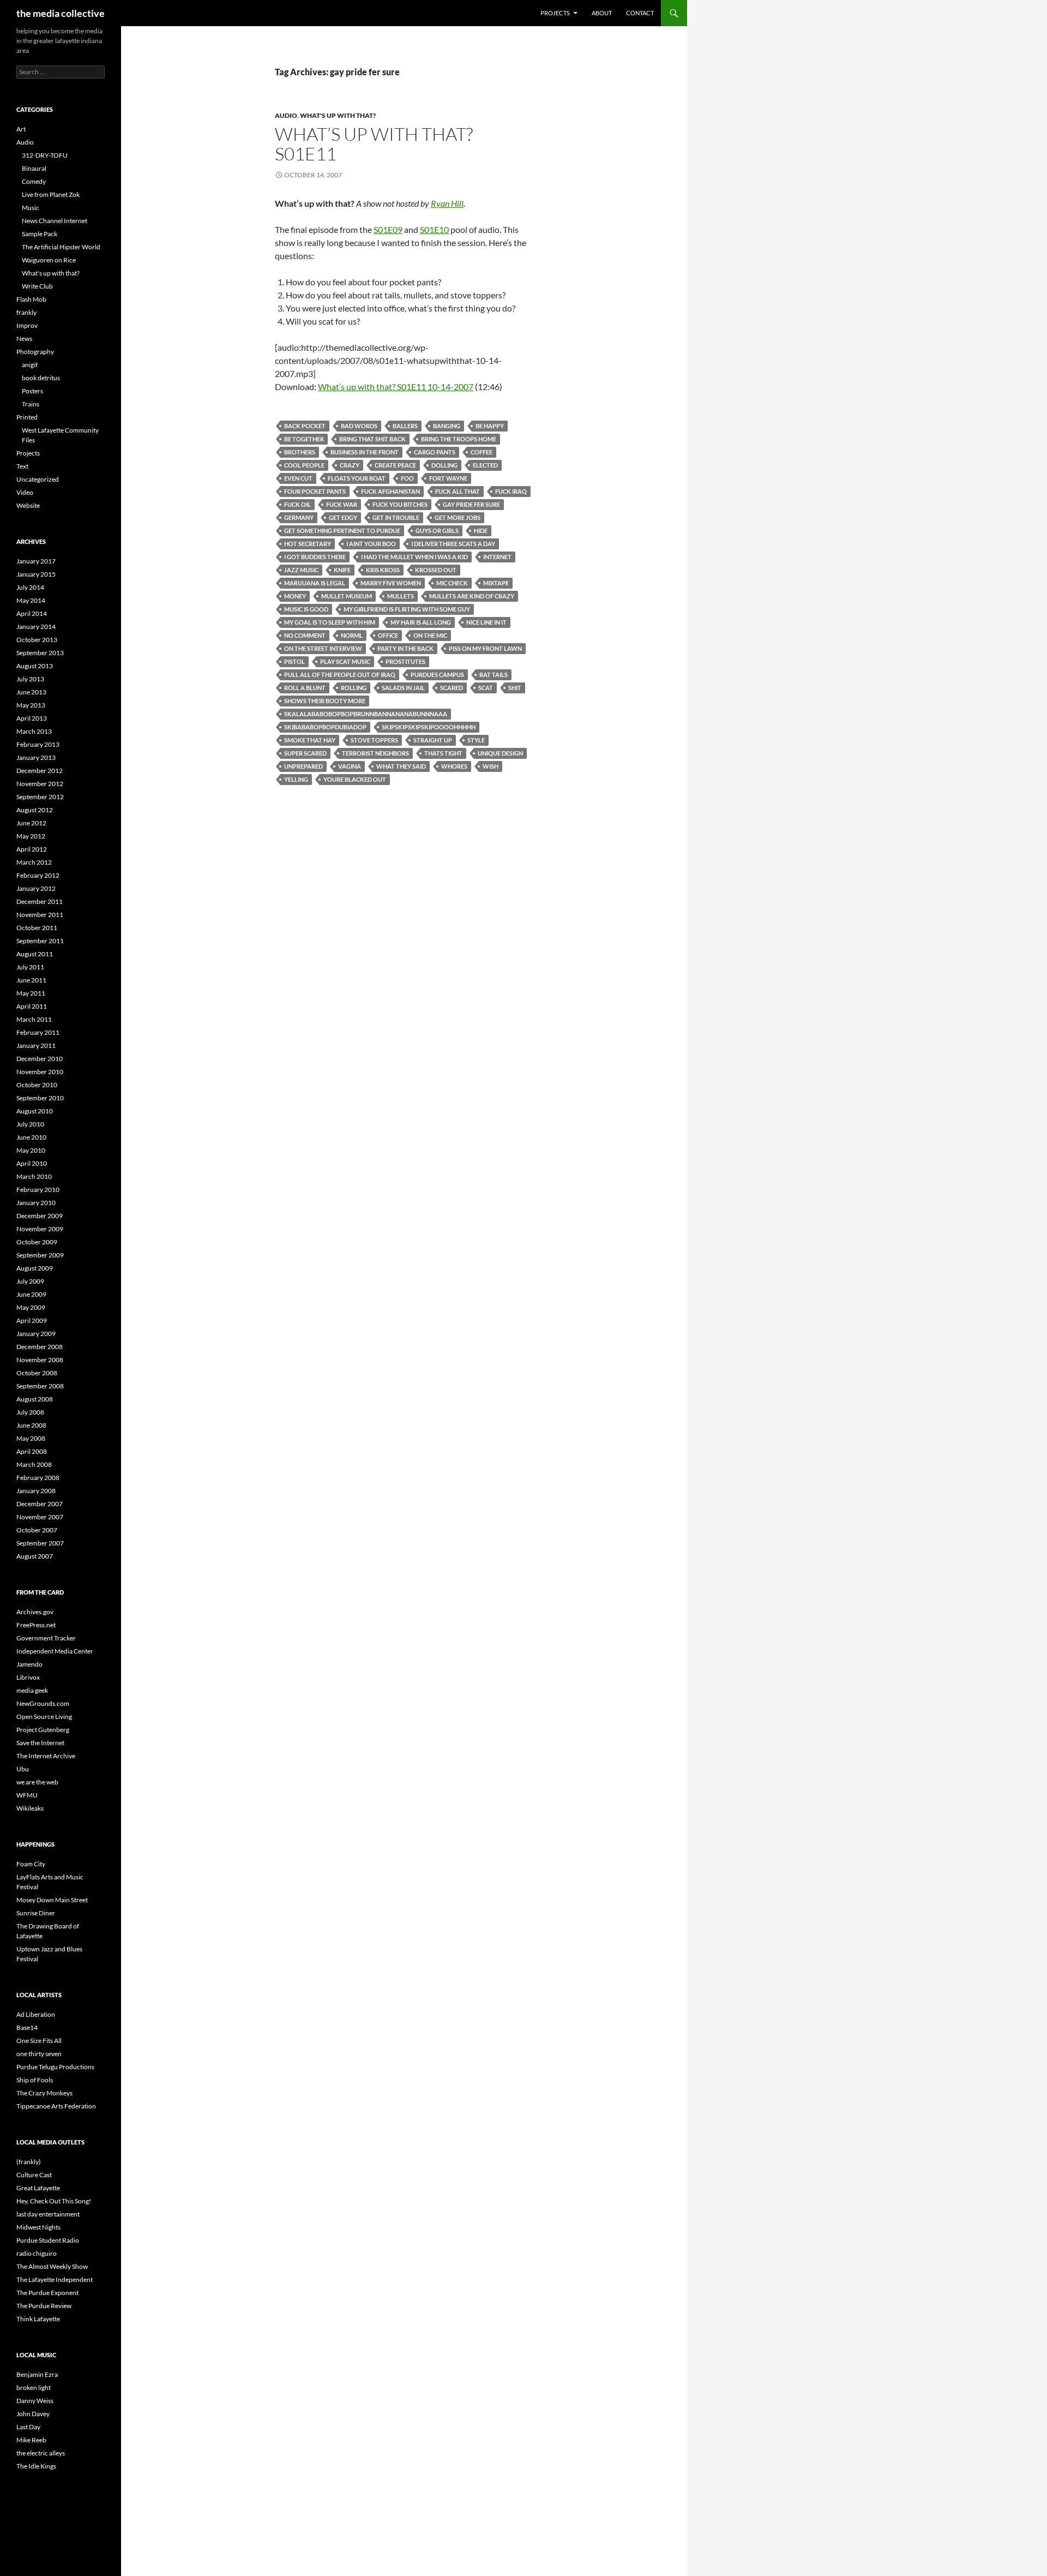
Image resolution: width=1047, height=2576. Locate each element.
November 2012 (40, 784)
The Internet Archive (46, 1756)
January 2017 (36, 561)
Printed (27, 417)
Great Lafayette (38, 2188)
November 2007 (40, 1517)
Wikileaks (30, 1808)
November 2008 (40, 1360)
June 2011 (31, 980)
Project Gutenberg (43, 1730)
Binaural (34, 168)
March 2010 (34, 1176)
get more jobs (458, 517)
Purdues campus (437, 675)
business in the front (365, 452)
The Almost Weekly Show (52, 2266)
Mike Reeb (31, 2440)
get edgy (343, 517)
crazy (350, 465)
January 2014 (36, 627)
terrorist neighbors (375, 753)
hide (481, 531)
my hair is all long (421, 622)
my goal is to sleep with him (330, 622)
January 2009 (36, 1334)
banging (447, 426)
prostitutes (405, 661)
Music (31, 208)
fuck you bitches (400, 504)
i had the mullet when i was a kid (414, 557)
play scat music (345, 661)
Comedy (34, 181)
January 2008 (36, 1491)
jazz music (301, 570)
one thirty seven (39, 2054)
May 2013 (31, 705)
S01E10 (434, 229)
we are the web (37, 1782)
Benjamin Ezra (37, 2374)
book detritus (41, 378)
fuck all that (458, 491)
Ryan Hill (447, 203)
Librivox (28, 1677)
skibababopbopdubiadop (325, 727)
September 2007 (40, 1543)
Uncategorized (38, 479)
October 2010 (37, 1085)
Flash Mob (31, 299)
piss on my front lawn (485, 648)
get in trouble (396, 517)
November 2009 (40, 1229)
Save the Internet (40, 1743)
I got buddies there (315, 557)
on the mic (430, 635)
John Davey (33, 2414)
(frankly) (29, 2162)
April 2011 (32, 1006)
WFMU (27, 1795)
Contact (640, 13)
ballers (405, 426)
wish (491, 766)
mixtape (496, 583)
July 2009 (30, 1281)
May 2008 (31, 1438)
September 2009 (40, 1255)
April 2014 (32, 613)
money (295, 596)
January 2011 (36, 1046)
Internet (497, 557)
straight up (433, 740)
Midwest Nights (38, 2227)
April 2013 (32, 718)
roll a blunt (305, 688)
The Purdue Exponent (47, 2293)
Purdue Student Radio (48, 2240)
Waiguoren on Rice (49, 260)
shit (515, 688)
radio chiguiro (37, 2253)
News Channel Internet (55, 221)
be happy (490, 426)
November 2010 (40, 1072)
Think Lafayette (38, 2319)
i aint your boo (371, 544)
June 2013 (31, 692)
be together (304, 439)
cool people (304, 465)
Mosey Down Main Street (52, 1900)
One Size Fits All (39, 2041)
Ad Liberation (36, 2014)
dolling (444, 465)
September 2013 (40, 653)
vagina (350, 766)
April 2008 (32, 1451)
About (602, 13)
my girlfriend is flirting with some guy (407, 609)
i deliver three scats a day (453, 544)
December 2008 (40, 1347)
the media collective (61, 13)
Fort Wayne (448, 478)
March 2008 (34, 1464)
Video (25, 492)
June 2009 (31, 1294)
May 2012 (31, 836)
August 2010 (35, 1111)
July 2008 (30, 1412)
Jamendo (29, 1664)
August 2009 (35, 1268)
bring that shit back (372, 439)
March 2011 (34, 1019)
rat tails (494, 675)
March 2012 (34, 862)
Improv (27, 325)
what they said (401, 766)
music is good (306, 609)
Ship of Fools (35, 2080)
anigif (30, 365)
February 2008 (38, 1478)
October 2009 (37, 1242)
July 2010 (30, 1124)
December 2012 (40, 771)
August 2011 (35, 954)
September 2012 (40, 797)
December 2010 (40, 1059)
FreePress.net (36, 1625)
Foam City (31, 1864)
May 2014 (31, 600)
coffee (482, 452)
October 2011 (37, 928)
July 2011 (30, 967)
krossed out (436, 570)
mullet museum (347, 596)
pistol (294, 661)
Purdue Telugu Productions (55, 2067)
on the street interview (323, 648)
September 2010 (40, 1098)
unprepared (303, 766)
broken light (34, 2388)
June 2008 (31, 1425)
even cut (298, 478)
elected (485, 465)
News (24, 339)
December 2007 (40, 1504)
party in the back (405, 648)
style (476, 740)
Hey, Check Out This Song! (54, 2201)
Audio (286, 115)
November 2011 (40, 915)
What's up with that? (338, 115)
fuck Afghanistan (390, 491)
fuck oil (297, 504)
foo (407, 478)
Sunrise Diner (36, 1913)
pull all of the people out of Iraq (340, 675)
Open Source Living (44, 1717)
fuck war (342, 504)
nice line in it (486, 622)
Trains (31, 404)
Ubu (23, 1769)
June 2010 (31, 1137)
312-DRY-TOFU (45, 155)
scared (452, 688)
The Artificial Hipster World (61, 247)
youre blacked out (355, 779)
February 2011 (38, 1032)
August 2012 (35, 810)
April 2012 (32, 849)
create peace (395, 465)
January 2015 (36, 574)
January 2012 (36, 888)
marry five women (391, 583)
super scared (305, 753)
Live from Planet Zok (51, 194)
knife (342, 570)
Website (28, 505)
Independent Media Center (55, 1651)
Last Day (28, 2427)
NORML (352, 635)
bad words (359, 426)
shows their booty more (325, 701)
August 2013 (35, 666)
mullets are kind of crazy (472, 596)
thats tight (443, 753)
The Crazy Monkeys (44, 2093)
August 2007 (35, 1556)
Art (21, 129)
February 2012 (38, 875)
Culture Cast (34, 2175)
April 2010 (32, 1163)
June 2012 (31, 823)
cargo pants (435, 452)
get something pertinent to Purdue (342, 531)
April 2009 (32, 1320)
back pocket (305, 426)
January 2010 (36, 1203)
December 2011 (40, 901)
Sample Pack (40, 234)
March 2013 (34, 731)
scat (486, 688)
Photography (35, 352)
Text (22, 466)
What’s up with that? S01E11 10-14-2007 (396, 387)
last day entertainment (48, 2214)
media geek (32, 1690)
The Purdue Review (44, 2306)
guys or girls (437, 531)
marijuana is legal (315, 583)
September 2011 (40, 941)
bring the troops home (459, 439)
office (388, 635)
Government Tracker (46, 1638)
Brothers (300, 452)
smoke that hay (310, 740)
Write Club (37, 286)
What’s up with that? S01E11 (374, 144)
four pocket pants (315, 491)
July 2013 (30, 679)
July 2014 (30, 587)
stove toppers (374, 740)
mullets (401, 596)
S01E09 (388, 229)
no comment (305, 635)
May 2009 (31, 1307)
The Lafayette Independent (55, 2280)
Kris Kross (383, 570)
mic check (452, 583)
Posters (32, 391)
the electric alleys (41, 2453)
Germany (299, 517)
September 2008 (40, 1386)
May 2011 (31, 993)
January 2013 (36, 757)
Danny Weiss (35, 2401)
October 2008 (37, 1373)
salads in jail (403, 688)
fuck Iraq (511, 491)
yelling (296, 779)
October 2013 (37, 640)
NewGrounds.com (43, 1703)
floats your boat (357, 478)
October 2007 (37, 1530)
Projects (555, 13)
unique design (500, 753)
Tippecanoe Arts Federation (56, 2106)
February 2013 (38, 744)
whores (454, 766)
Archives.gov (35, 1612)
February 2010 (38, 1190)
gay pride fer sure (471, 504)
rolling (354, 688)
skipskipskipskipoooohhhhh (429, 727)
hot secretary (308, 544)
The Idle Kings (36, 2466)
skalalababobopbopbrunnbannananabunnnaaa (366, 714)
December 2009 (40, 1216)
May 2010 (31, 1150)
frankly (26, 312)
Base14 (27, 2027)
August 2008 (35, 1399)
